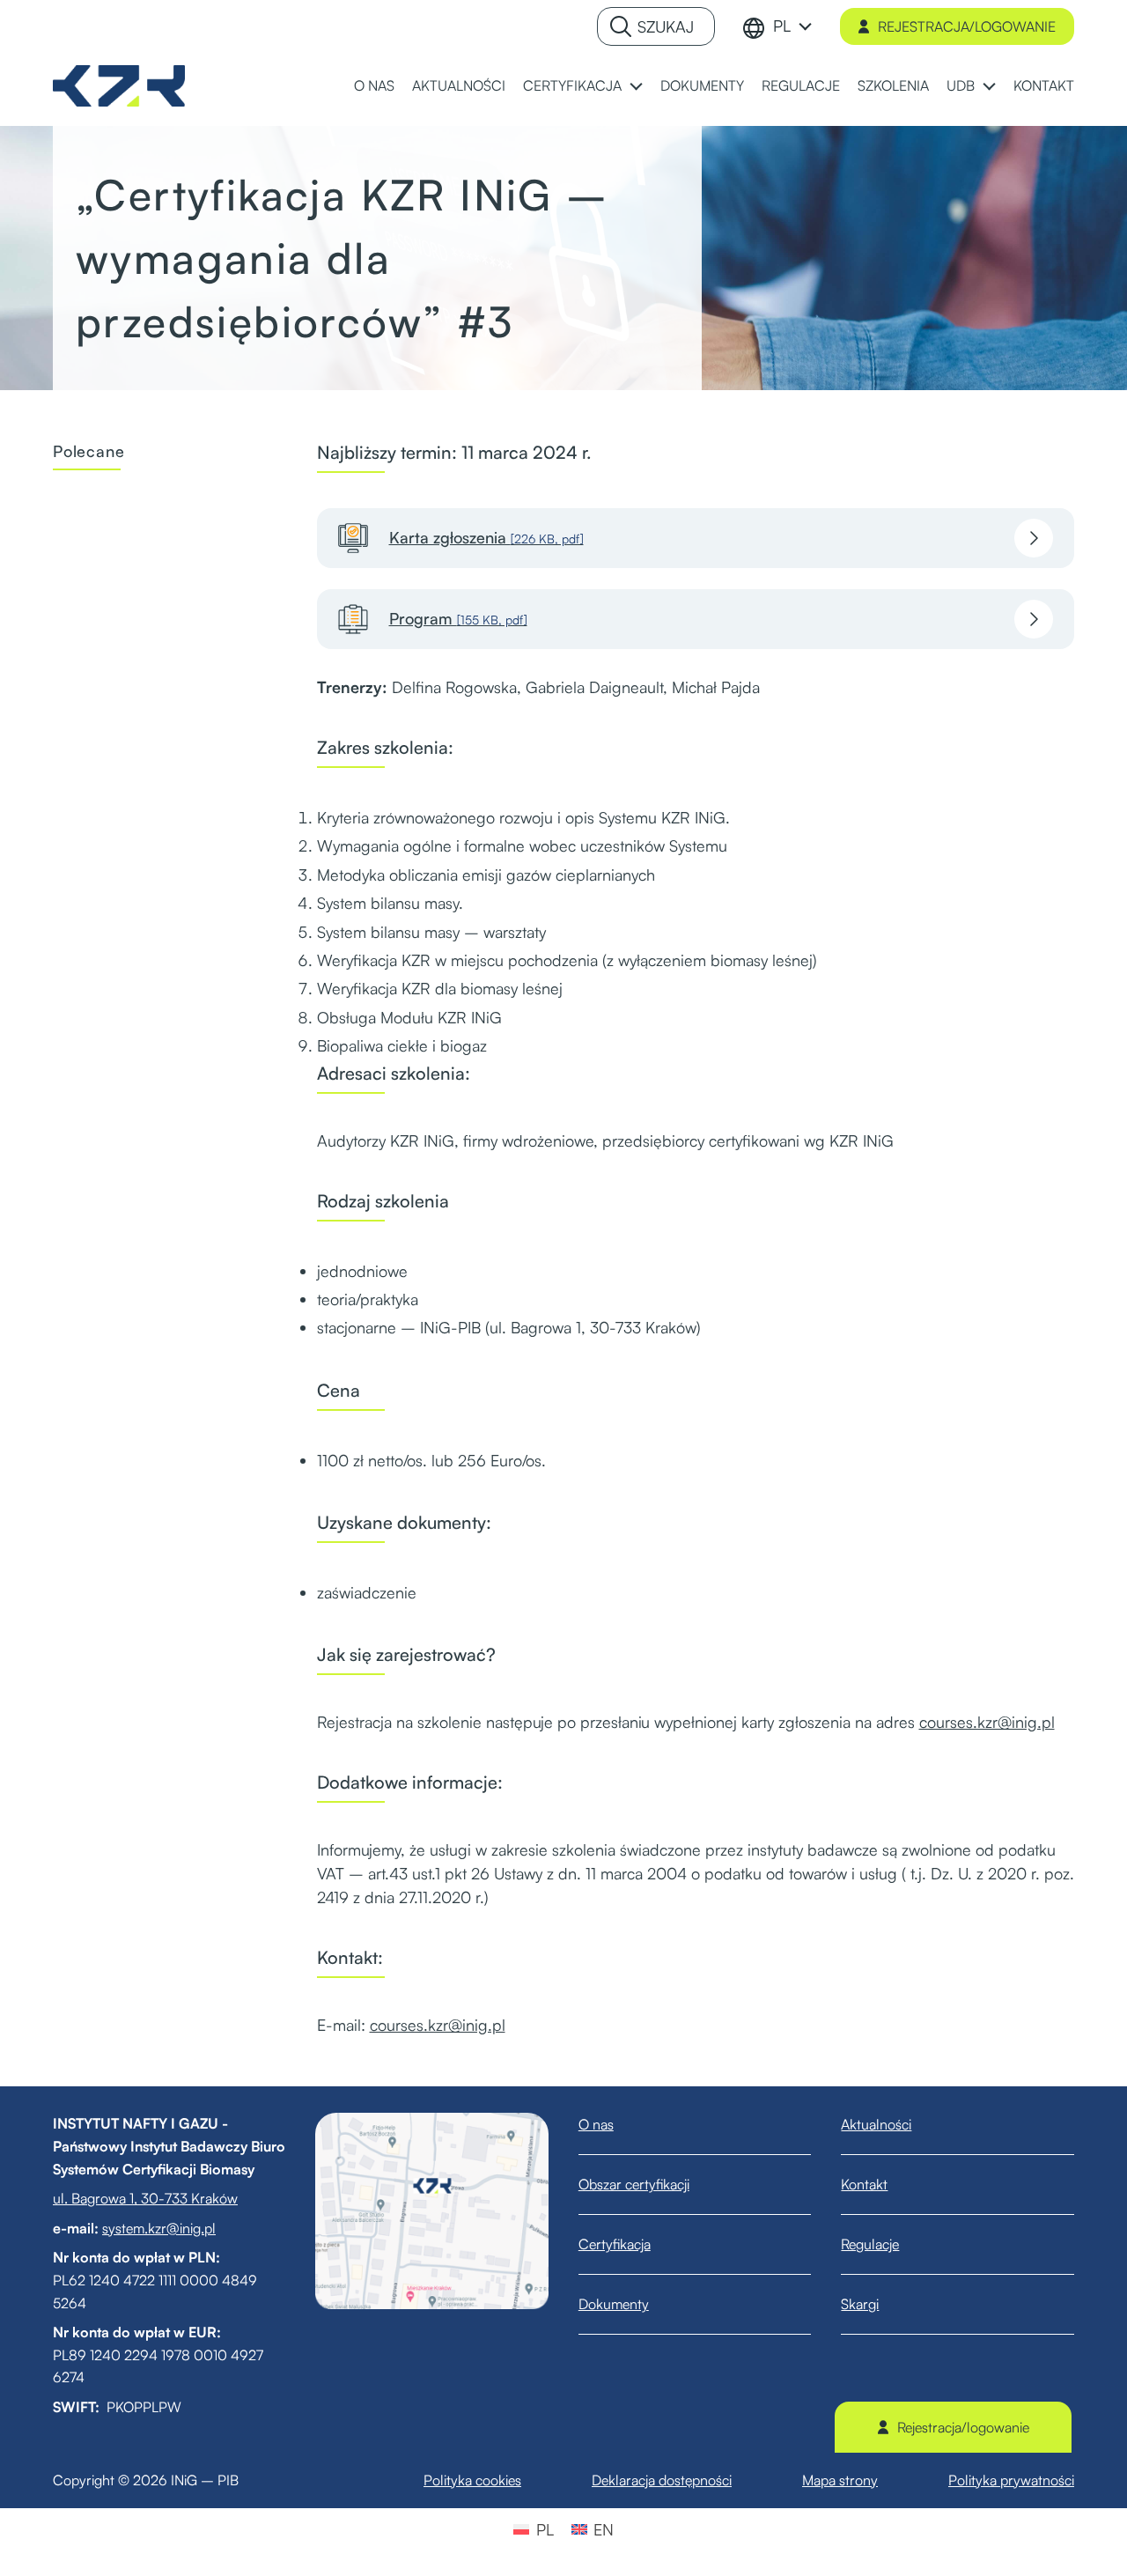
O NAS (374, 85)
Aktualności (876, 2124)
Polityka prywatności (1011, 2480)
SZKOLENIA (893, 85)
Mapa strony (840, 2480)
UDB (961, 85)
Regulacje (870, 2244)
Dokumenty (614, 2304)
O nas (596, 2124)
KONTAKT (1044, 85)
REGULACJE (801, 85)
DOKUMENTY (702, 85)
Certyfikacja (615, 2244)
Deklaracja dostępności (662, 2480)
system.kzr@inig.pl (159, 2228)
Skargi (860, 2304)
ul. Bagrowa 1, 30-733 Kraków (145, 2198)
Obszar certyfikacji (634, 2184)
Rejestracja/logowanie (967, 26)
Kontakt (864, 2184)
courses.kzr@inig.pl (987, 1722)
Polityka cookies (472, 2480)
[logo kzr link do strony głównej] (119, 84)
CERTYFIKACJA (572, 85)
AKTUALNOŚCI (459, 85)
